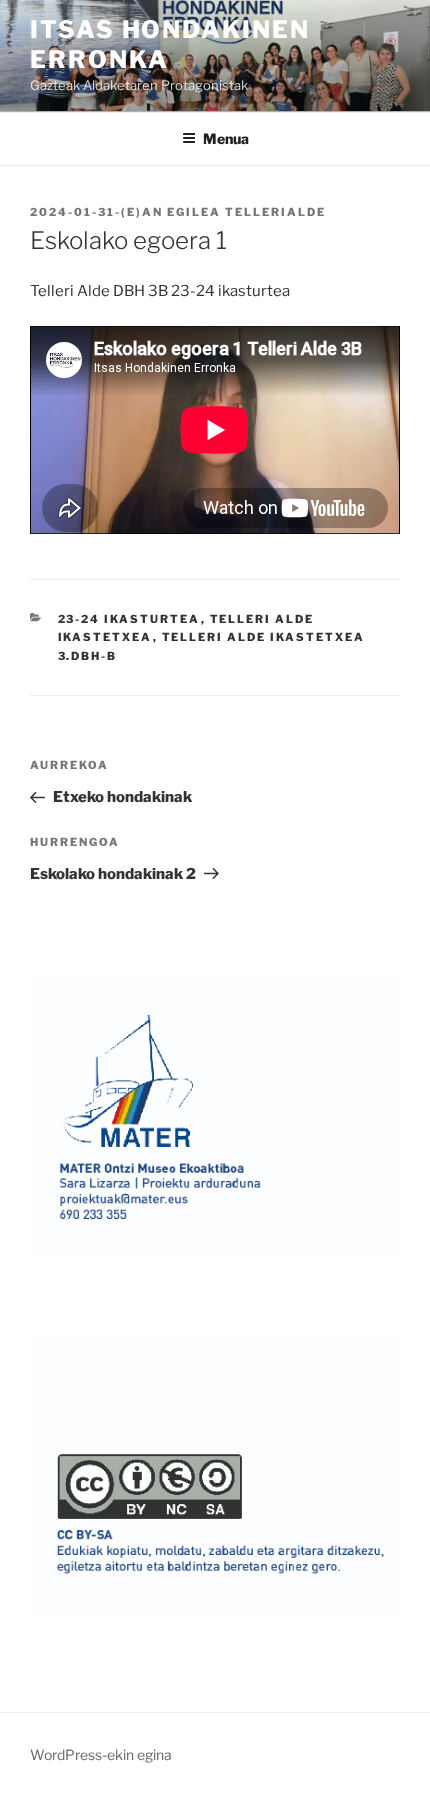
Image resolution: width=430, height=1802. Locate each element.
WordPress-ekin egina (101, 1754)
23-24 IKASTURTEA (129, 619)
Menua (226, 138)
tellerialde (275, 212)
